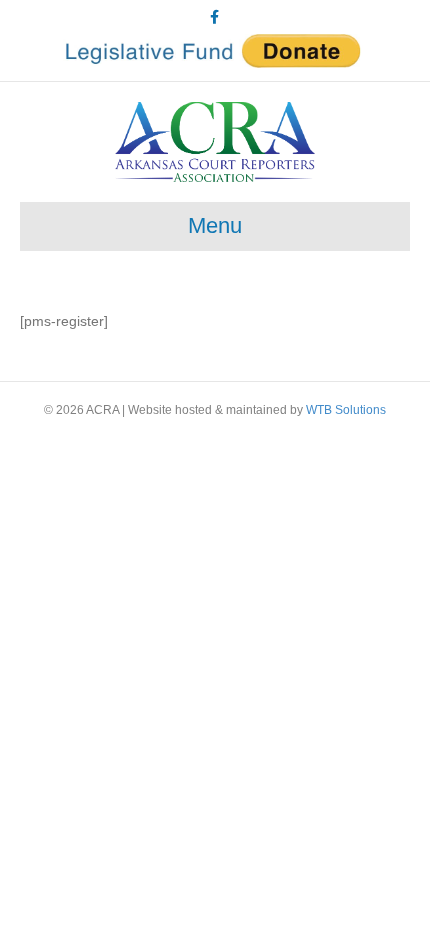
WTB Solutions (346, 410)
